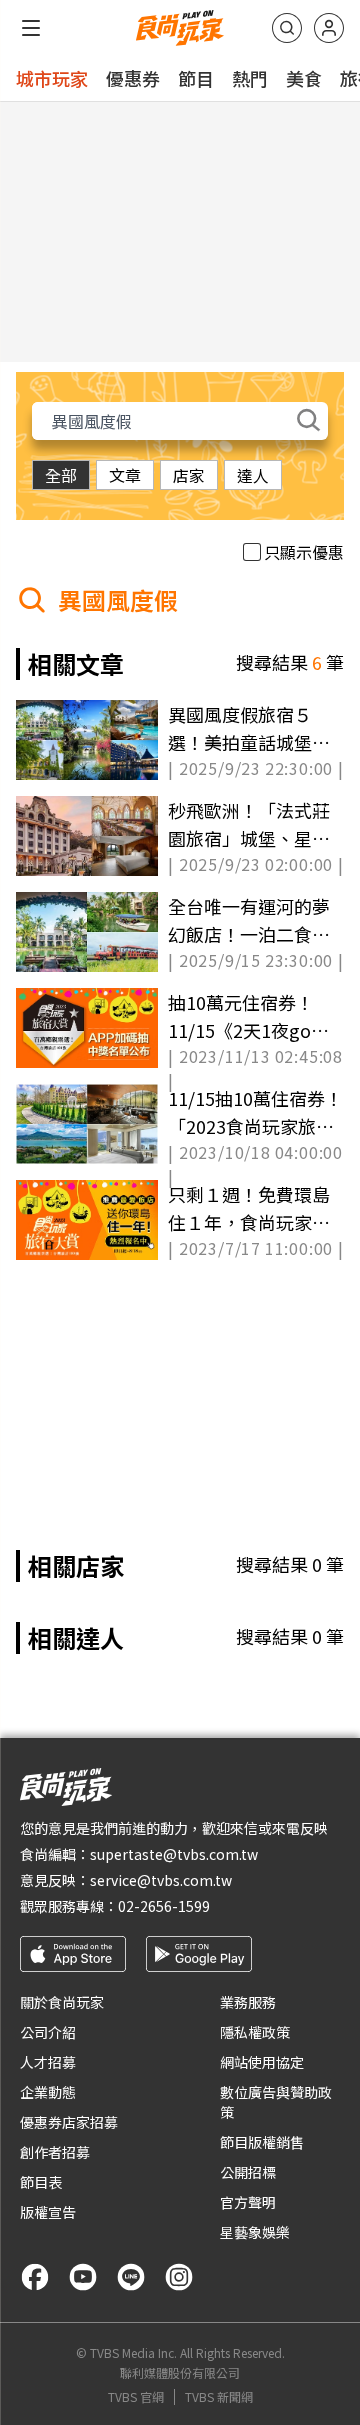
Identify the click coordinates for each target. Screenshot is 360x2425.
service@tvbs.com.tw (161, 1880)
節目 (196, 78)
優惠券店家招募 (69, 2122)
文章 (125, 475)
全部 (61, 475)
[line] (131, 2277)
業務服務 (248, 2002)
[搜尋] (287, 28)
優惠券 (133, 78)
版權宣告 (48, 2212)
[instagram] (179, 2277)
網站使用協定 (262, 2062)
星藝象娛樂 (255, 2232)
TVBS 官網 (136, 2397)
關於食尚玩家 (62, 2002)
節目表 (41, 2182)
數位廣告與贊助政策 (276, 2102)
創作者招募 (55, 2152)
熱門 (250, 78)
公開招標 (248, 2172)
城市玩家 (52, 78)
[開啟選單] (31, 28)
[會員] (329, 28)
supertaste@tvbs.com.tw (174, 1854)
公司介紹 (48, 2032)
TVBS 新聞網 (219, 2397)
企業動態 (48, 2092)
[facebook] (35, 2277)
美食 (304, 78)
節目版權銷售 (262, 2142)
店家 (189, 475)
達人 (253, 475)
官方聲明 (248, 2202)
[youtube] (83, 2277)
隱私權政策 (255, 2032)
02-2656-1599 (164, 1906)
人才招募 (48, 2062)
